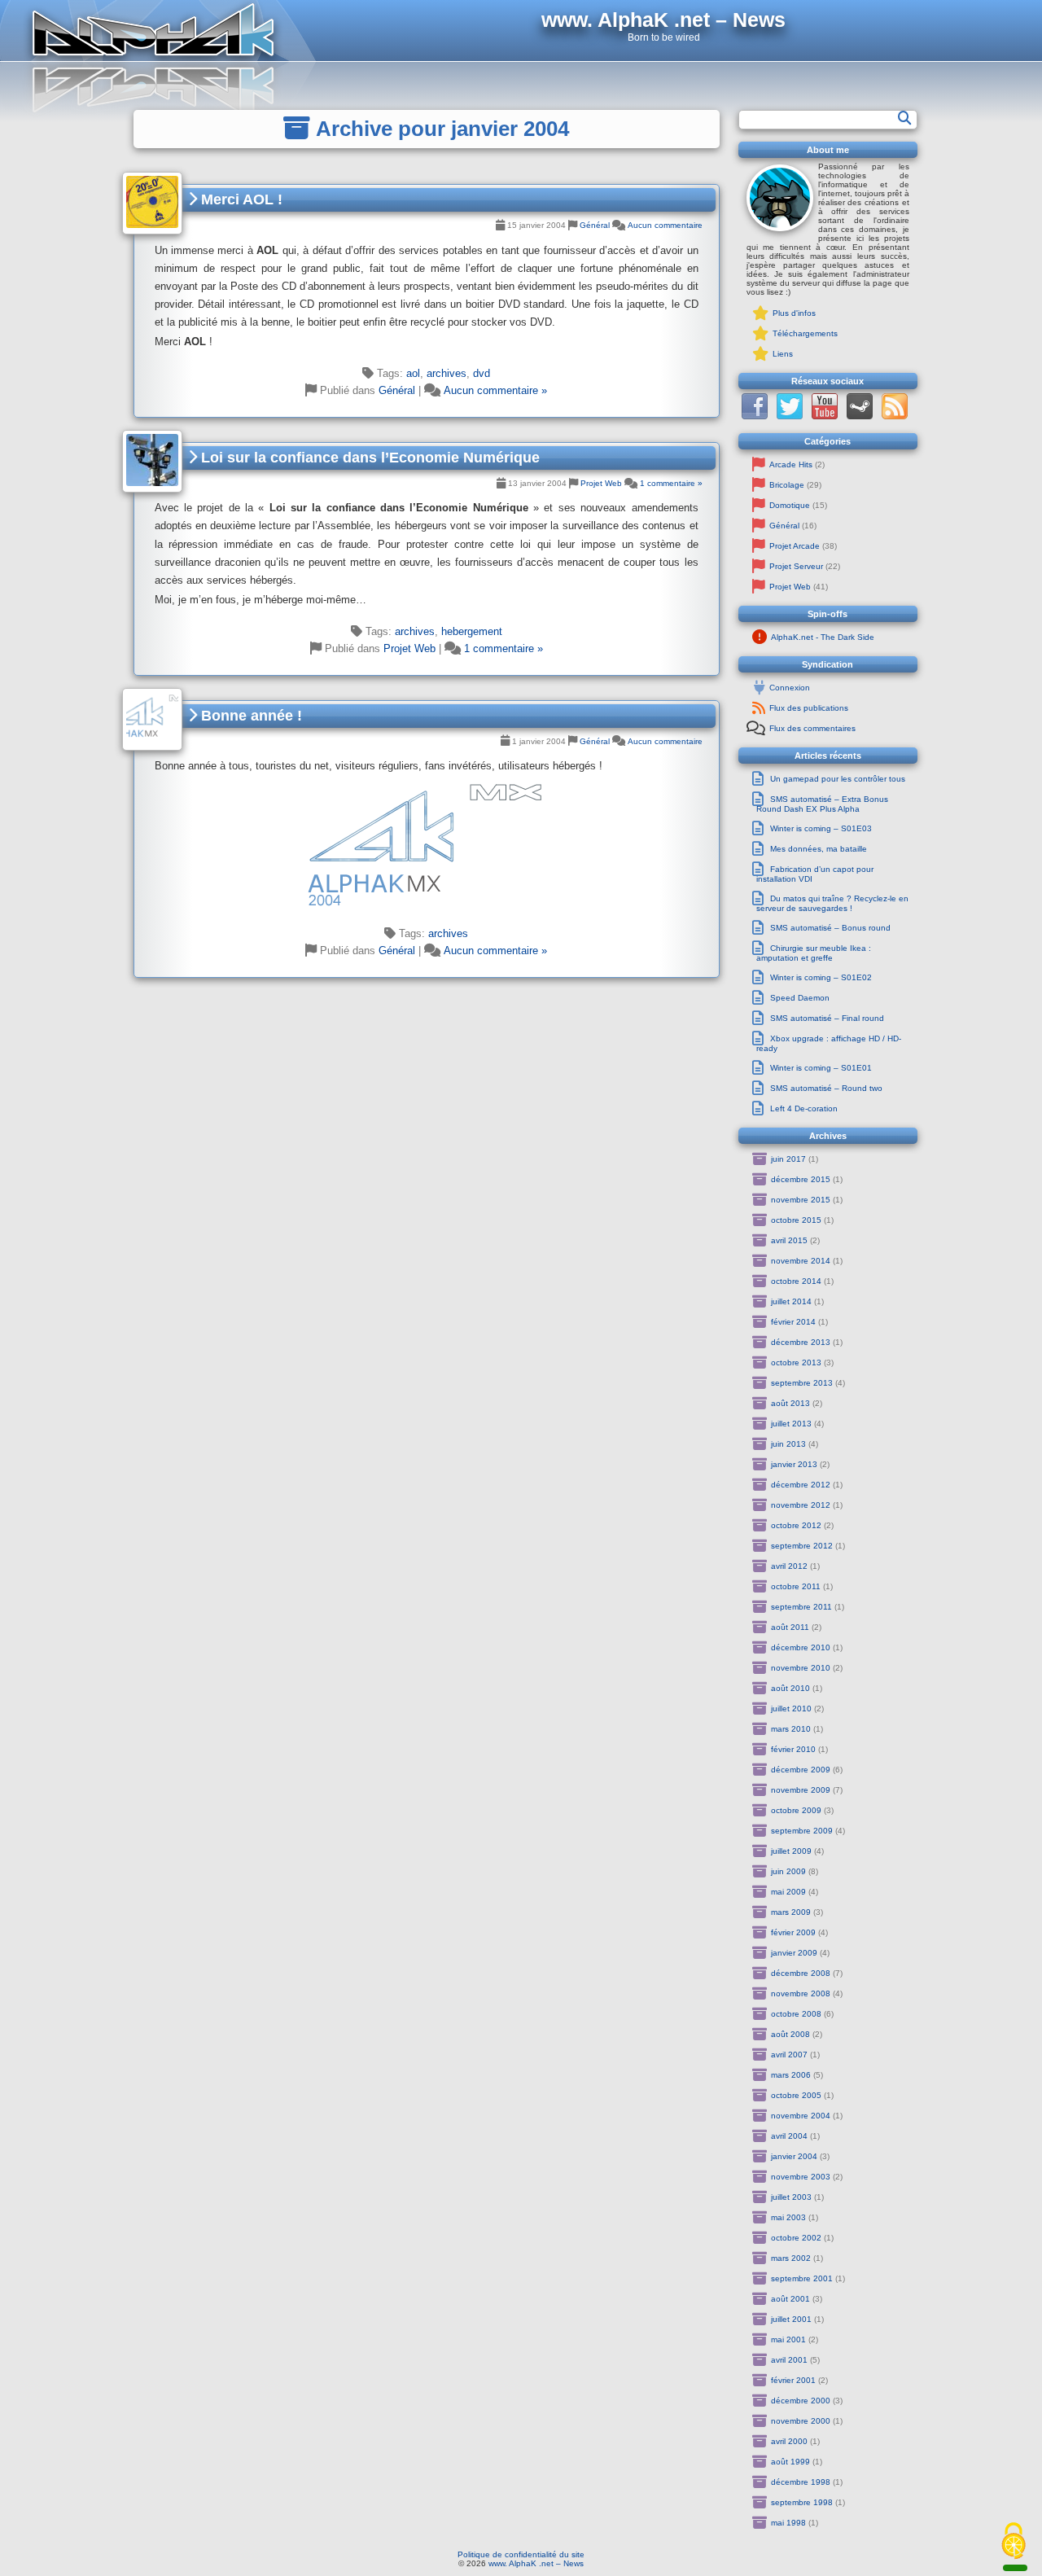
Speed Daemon (800, 998)
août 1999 (790, 2462)
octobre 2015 (796, 1220)
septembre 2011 (801, 1607)
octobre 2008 (796, 2014)
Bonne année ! (250, 716)
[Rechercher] (905, 118)
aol (413, 373)
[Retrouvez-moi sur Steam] (860, 416)
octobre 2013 (796, 1362)
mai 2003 (788, 2217)
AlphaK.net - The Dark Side (823, 637)
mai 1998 (788, 2523)
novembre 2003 (801, 2177)
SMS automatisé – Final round (827, 1018)
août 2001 (790, 2299)
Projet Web (601, 483)
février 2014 (793, 1322)
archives (447, 373)
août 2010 (790, 1688)
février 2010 (793, 1749)
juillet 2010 (791, 1709)
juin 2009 (788, 1871)
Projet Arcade (795, 546)
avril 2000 (789, 2441)
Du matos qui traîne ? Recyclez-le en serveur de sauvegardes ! (832, 903)
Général (595, 225)
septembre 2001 (802, 2278)
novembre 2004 (801, 2116)
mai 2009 (788, 1892)
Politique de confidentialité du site (521, 2554)
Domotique (790, 505)
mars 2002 (791, 2258)
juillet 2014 (791, 1301)
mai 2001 (788, 2339)
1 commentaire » (671, 483)
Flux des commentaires (812, 728)
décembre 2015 (801, 1179)
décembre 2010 (801, 1647)
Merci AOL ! (240, 199)
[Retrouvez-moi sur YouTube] (825, 416)
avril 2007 (789, 2055)
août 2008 (790, 2034)
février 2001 (793, 2380)
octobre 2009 (796, 1810)
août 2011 (790, 1627)
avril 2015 (789, 1240)
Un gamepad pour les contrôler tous (838, 779)
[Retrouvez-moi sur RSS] (895, 416)
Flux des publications (809, 708)
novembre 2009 (801, 1790)
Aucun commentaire (665, 225)
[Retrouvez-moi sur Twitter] (790, 416)
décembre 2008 (801, 1973)
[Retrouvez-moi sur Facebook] (755, 416)
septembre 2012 (802, 1546)
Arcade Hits (791, 464)
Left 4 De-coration (804, 1108)
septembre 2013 (802, 1383)
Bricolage (787, 485)
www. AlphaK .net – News (536, 2563)
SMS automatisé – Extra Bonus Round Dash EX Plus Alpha (822, 804)
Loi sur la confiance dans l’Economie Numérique (368, 458)
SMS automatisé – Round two (826, 1088)
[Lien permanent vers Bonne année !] (152, 719)
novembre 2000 (801, 2421)
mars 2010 (791, 1729)
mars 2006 (791, 2075)
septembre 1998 (802, 2502)
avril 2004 (789, 2136)
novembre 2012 (801, 1505)
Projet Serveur (796, 566)
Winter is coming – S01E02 (821, 977)
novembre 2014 (801, 1261)
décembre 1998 (801, 2482)
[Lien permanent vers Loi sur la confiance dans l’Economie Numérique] (152, 461)
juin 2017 (788, 1159)
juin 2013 (788, 1444)
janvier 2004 (794, 2156)
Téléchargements (805, 333)
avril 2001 (789, 2360)
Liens (783, 354)
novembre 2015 (801, 1200)
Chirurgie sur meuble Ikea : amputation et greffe (814, 953)
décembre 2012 (801, 1485)
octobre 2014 (796, 1281)
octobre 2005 (796, 2095)
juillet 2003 (791, 2197)
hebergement (472, 631)
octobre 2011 (796, 1586)
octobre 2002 (796, 2238)
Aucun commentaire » (495, 390)
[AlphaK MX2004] (427, 844)
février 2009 (793, 1932)
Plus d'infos (794, 313)
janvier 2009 (794, 1953)
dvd (482, 373)
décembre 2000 (801, 2401)
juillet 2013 (791, 1424)
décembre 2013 (801, 1342)
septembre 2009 (802, 1831)
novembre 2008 (801, 1993)
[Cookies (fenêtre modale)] (1014, 2542)
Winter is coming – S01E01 (821, 1068)
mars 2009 (791, 1912)
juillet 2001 (791, 2319)
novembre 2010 (801, 1668)
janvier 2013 (794, 1464)
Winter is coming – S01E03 (821, 828)
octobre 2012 (796, 1525)
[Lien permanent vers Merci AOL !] (152, 203)
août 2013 (790, 1403)
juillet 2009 (791, 1851)
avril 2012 (789, 1566)
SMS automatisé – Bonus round (830, 928)
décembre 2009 (801, 1770)
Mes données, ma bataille (819, 849)
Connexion (790, 688)
